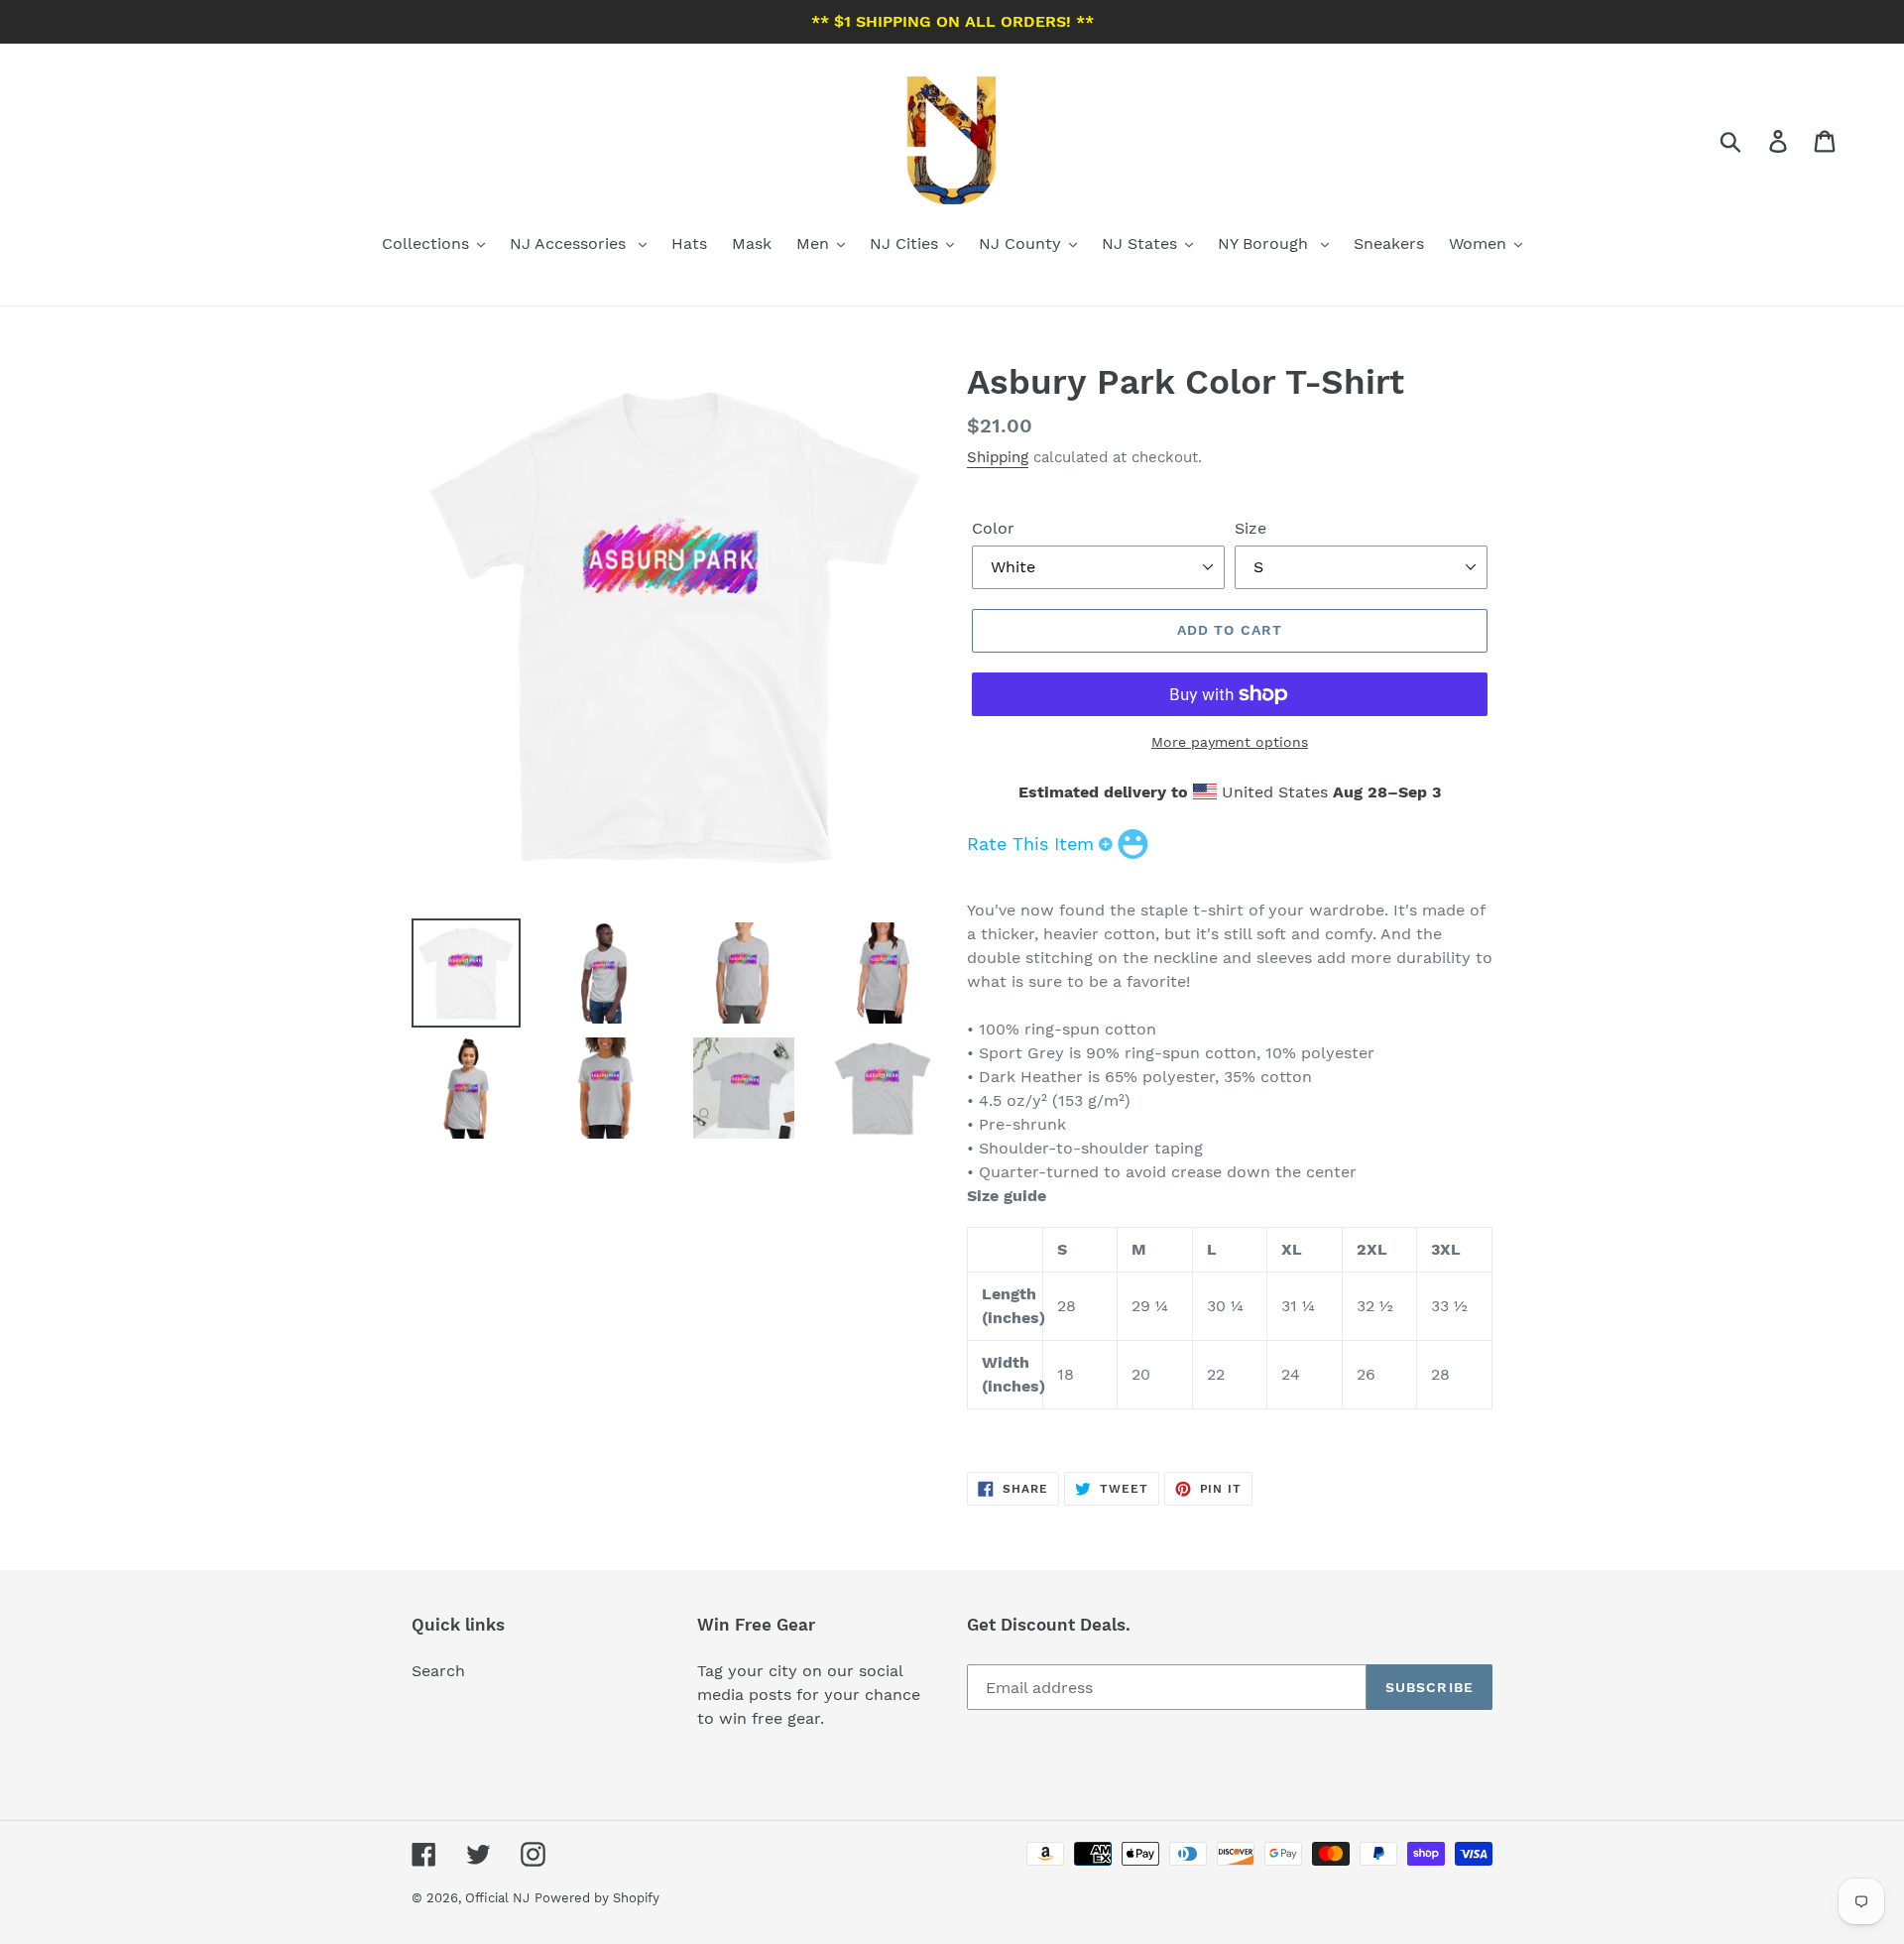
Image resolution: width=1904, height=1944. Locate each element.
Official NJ (497, 1898)
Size (1250, 528)
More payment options (1230, 742)
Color (993, 528)
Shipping (998, 457)
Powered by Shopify (597, 1898)
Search (438, 1671)
